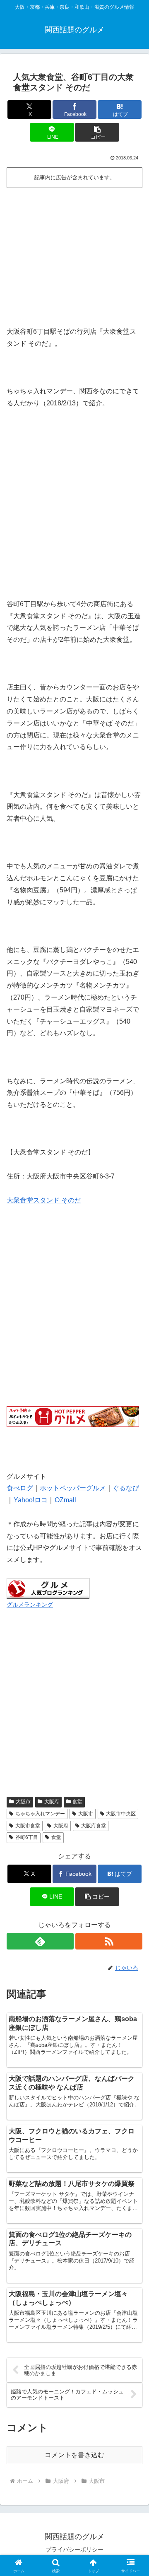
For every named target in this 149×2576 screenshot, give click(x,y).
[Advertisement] (74, 254)
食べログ (20, 1488)
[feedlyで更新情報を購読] (40, 1941)
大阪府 (52, 1802)
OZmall (65, 1500)
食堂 (77, 1802)
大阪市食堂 (28, 1826)
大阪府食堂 (94, 1826)
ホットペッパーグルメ (73, 1488)
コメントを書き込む (74, 2455)
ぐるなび (126, 1488)
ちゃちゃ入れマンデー (40, 1814)
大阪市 (23, 1802)
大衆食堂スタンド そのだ (44, 1200)
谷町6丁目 (27, 1837)
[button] (97, 132)
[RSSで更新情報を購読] (109, 1941)
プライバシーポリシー (74, 2549)
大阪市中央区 (121, 1814)
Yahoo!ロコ (31, 1500)
